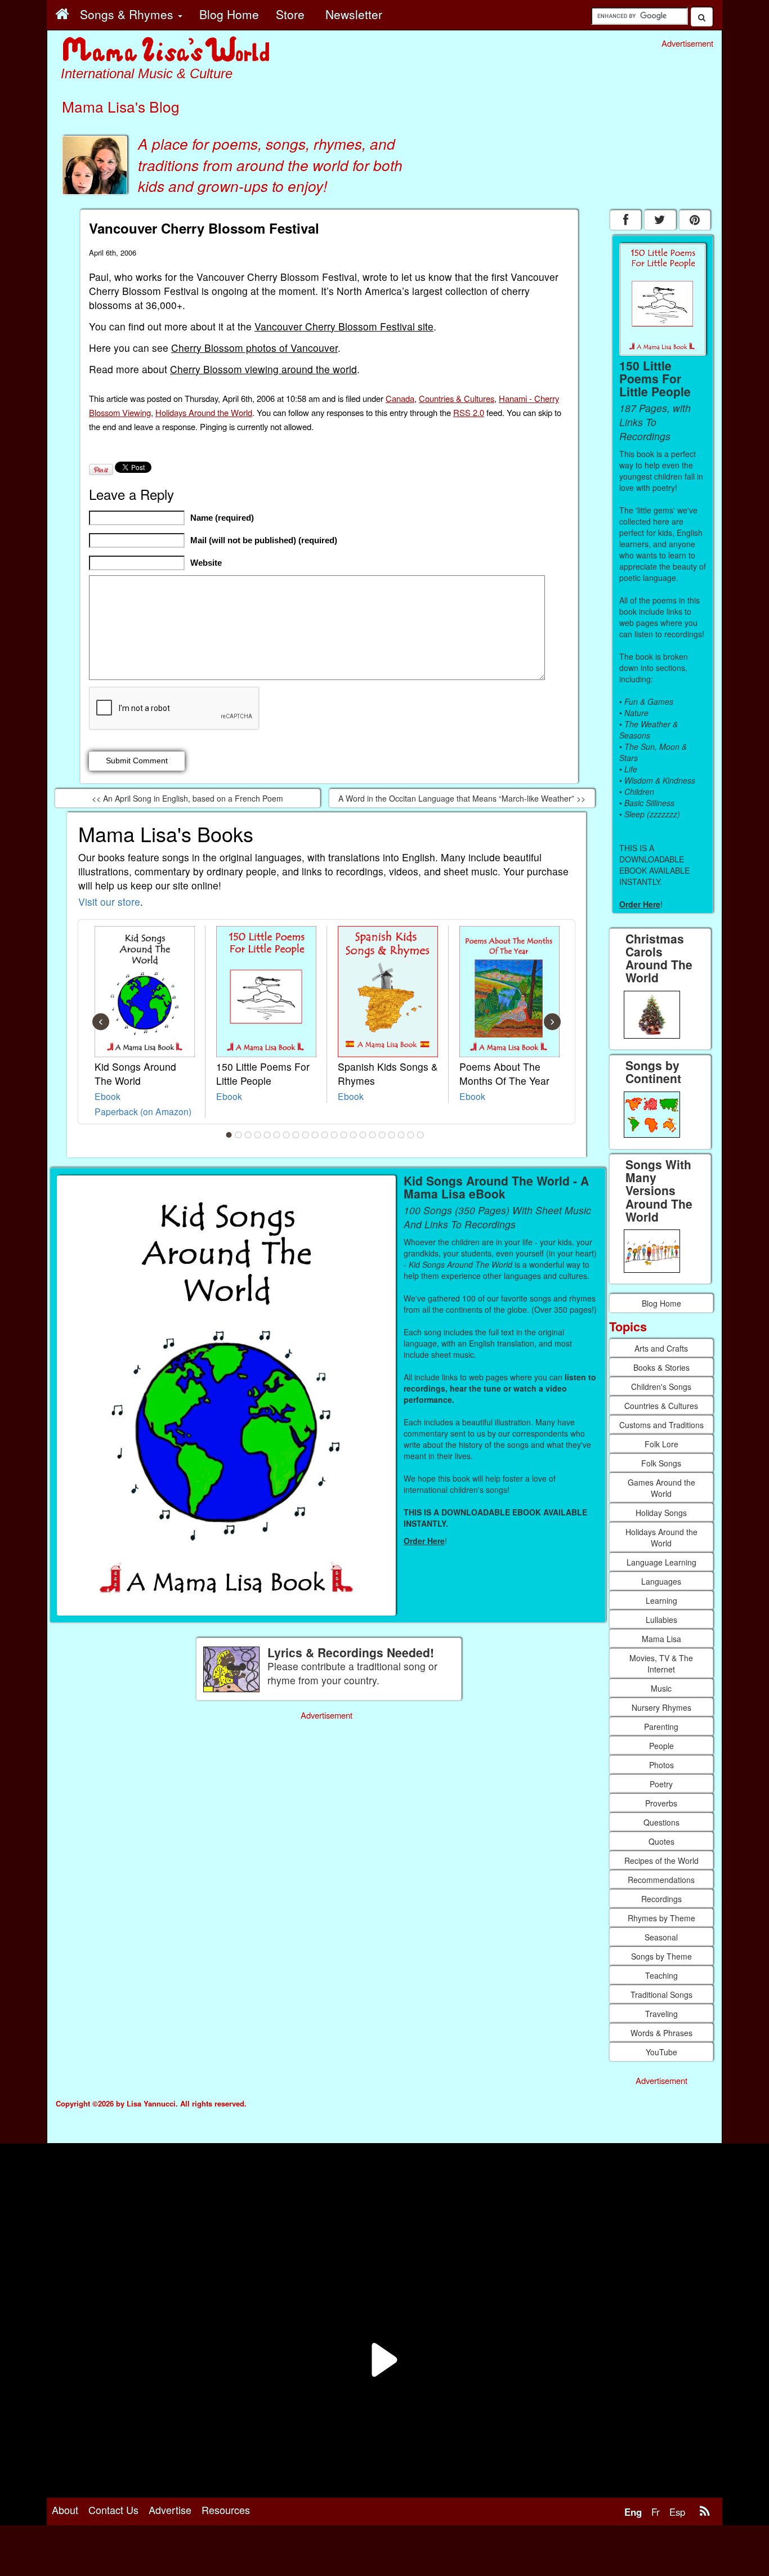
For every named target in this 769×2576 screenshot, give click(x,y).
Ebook (108, 1096)
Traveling (661, 2014)
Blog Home (661, 1303)
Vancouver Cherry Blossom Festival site (344, 326)
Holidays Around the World (204, 412)
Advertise (170, 2510)
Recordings (661, 1899)
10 (315, 1135)
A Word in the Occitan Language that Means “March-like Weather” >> (462, 798)
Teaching (661, 1975)
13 (344, 1135)
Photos (661, 1765)
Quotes (661, 1841)
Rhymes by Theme (661, 1918)
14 (354, 1135)
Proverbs (661, 1803)
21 (421, 1135)
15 (363, 1135)
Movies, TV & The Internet (661, 1663)
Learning (661, 1600)
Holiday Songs (661, 1513)
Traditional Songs (661, 1994)
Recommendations (661, 1880)
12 (334, 1135)
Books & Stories (661, 1367)
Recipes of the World (661, 1861)
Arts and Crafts (661, 1348)
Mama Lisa (661, 1639)
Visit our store (109, 902)
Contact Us (113, 2510)
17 (382, 1135)
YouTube (661, 2052)
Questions (661, 1822)
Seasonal (661, 1937)
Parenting (661, 1727)
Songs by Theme (661, 1956)
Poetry (661, 1784)
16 (373, 1135)
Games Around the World (661, 1488)
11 (325, 1135)
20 (411, 1135)
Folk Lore (661, 1444)
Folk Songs (661, 1463)
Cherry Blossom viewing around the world (263, 369)
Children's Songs (661, 1387)
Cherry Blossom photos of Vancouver (254, 348)
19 (401, 1135)
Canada (400, 398)
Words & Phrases (661, 2033)
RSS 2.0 (469, 412)
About (65, 2510)
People (661, 1746)
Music (661, 1688)
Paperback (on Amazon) (143, 1111)
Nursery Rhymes (661, 1707)
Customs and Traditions (661, 1425)
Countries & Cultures (457, 398)
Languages (661, 1581)
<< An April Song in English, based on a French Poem (187, 798)
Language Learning (661, 1562)
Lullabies (661, 1620)
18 (392, 1135)
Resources (226, 2510)
